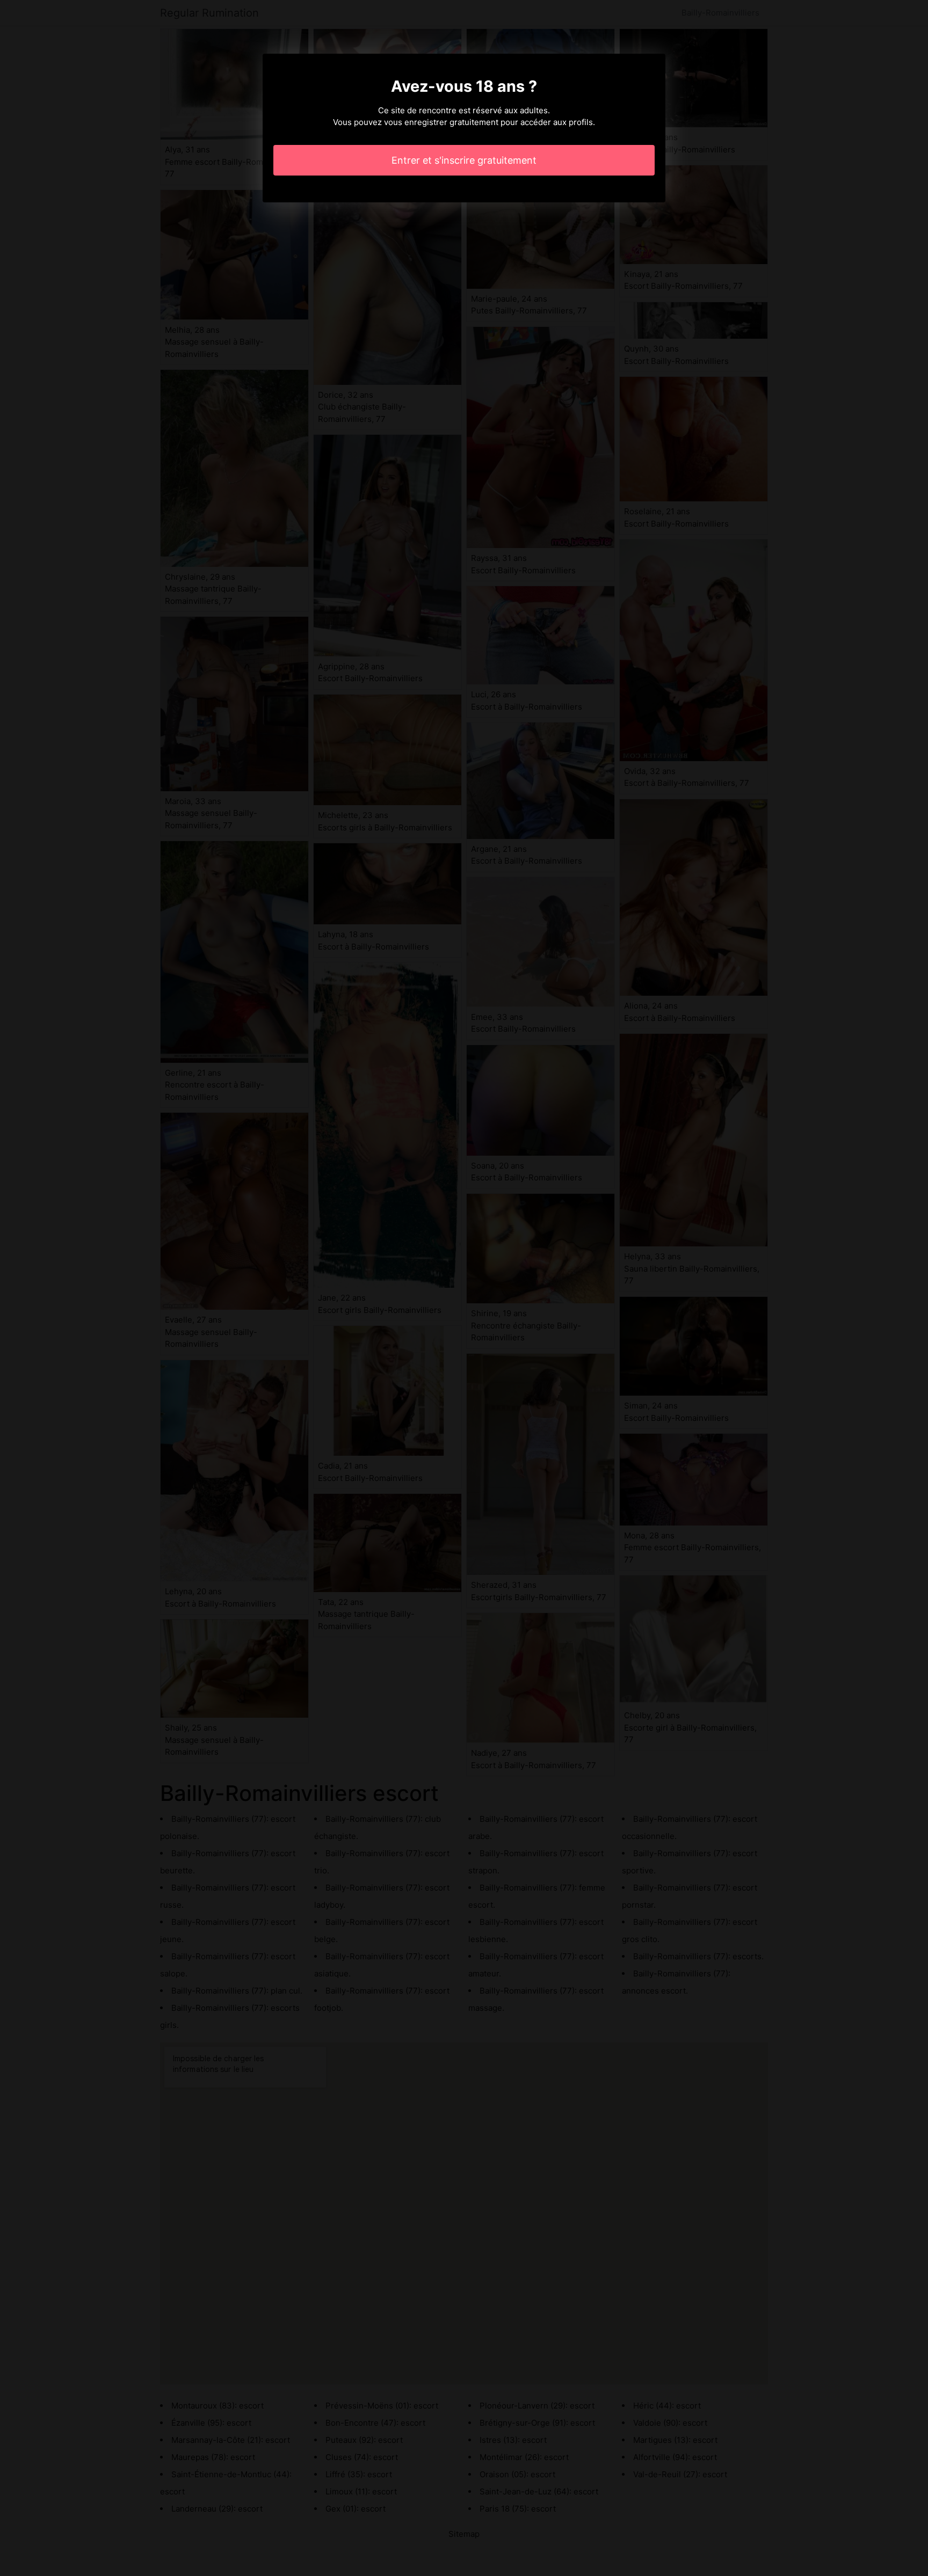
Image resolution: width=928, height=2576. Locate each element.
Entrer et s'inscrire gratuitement (464, 160)
